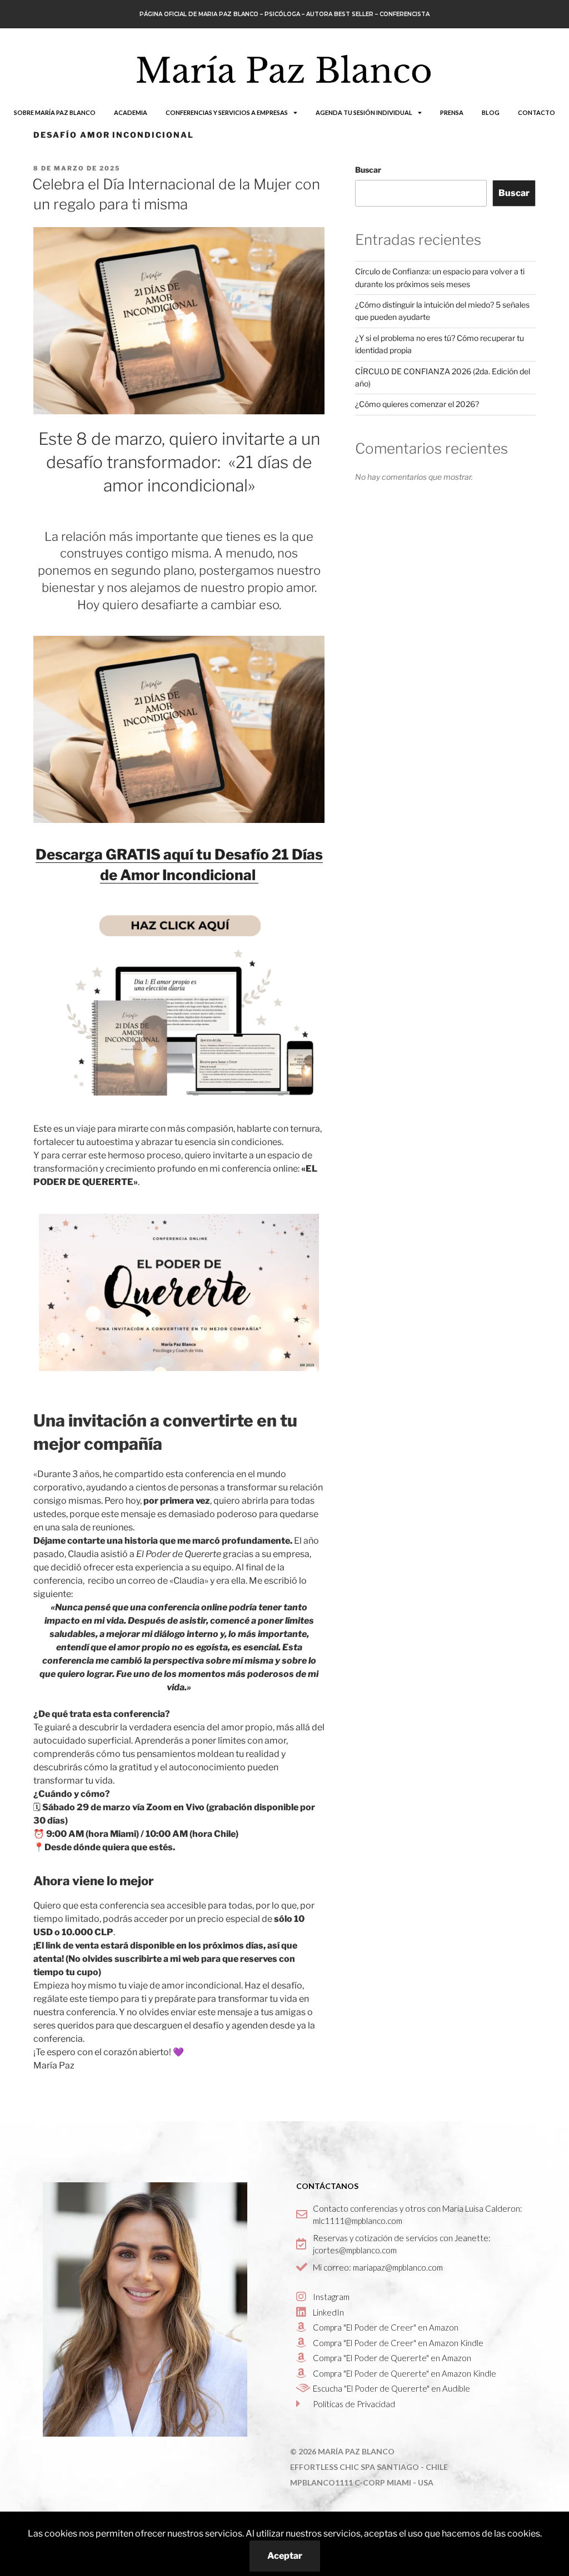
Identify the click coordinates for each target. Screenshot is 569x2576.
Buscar (368, 170)
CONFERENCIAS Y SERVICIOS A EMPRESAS (227, 112)
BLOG (491, 112)
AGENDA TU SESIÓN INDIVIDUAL (364, 112)
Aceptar (285, 2556)
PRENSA (452, 112)
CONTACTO (536, 112)
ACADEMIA (131, 112)
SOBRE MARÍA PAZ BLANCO (55, 112)
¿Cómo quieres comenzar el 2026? (417, 404)
